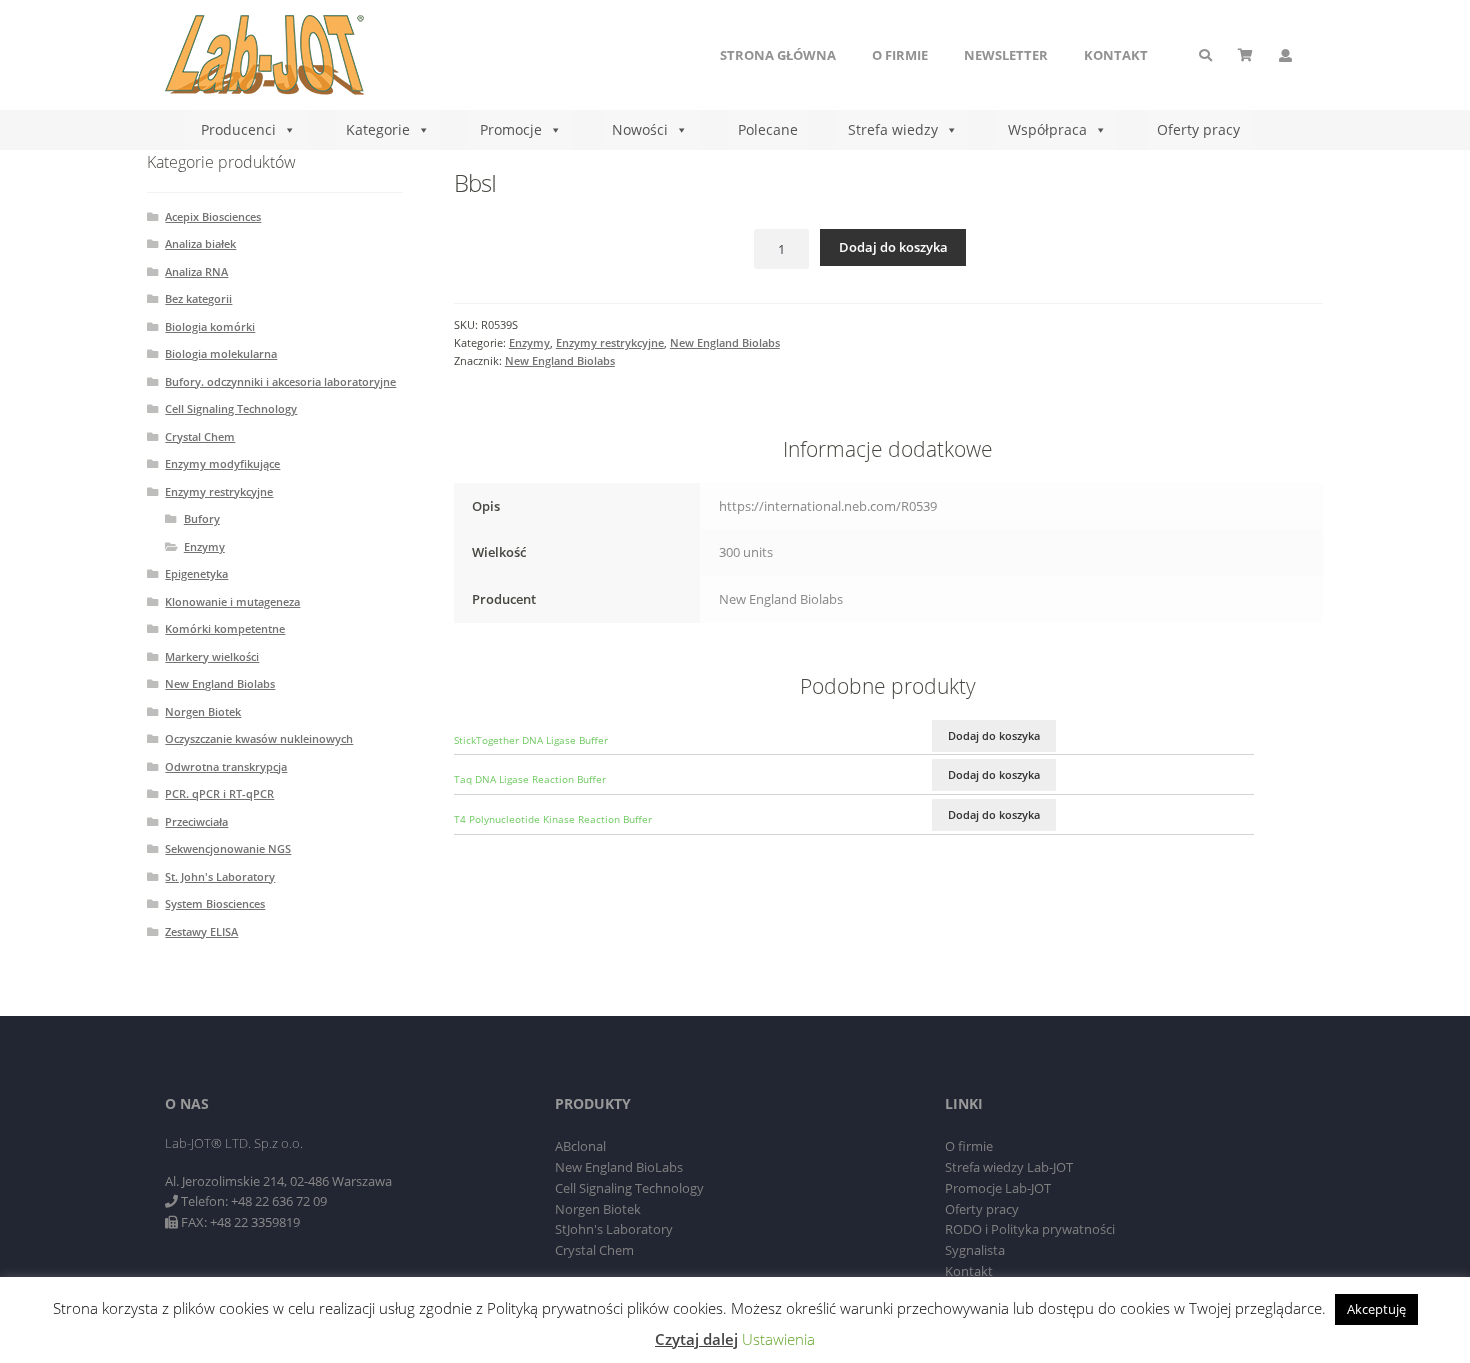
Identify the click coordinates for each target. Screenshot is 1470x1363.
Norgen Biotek (203, 711)
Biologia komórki (210, 326)
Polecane (768, 129)
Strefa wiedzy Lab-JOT (1009, 1167)
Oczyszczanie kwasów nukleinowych (259, 738)
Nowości (640, 129)
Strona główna (778, 55)
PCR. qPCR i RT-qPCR (219, 793)
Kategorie (378, 129)
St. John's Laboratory (220, 876)
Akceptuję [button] (1376, 1309)
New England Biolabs (725, 342)
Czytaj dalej (696, 1339)
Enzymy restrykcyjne (610, 342)
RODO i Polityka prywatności (1030, 1229)
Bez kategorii (198, 298)
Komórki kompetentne (225, 628)
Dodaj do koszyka (893, 247)
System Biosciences (215, 903)
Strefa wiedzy (893, 129)
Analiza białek (200, 243)
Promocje (511, 129)
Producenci (238, 129)
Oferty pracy (1198, 129)
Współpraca (1047, 129)
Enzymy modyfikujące (222, 463)
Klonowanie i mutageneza (232, 601)
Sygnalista (975, 1250)
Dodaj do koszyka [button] (994, 735)
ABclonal (580, 1146)
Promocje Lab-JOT (998, 1188)
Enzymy (529, 342)
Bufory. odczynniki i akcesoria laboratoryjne (280, 381)
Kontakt (1116, 55)
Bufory (202, 518)
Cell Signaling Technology (231, 408)
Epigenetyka (196, 573)
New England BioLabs (619, 1167)
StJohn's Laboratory (614, 1229)
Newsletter (1006, 55)
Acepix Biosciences (213, 216)
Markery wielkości (212, 656)
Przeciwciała (196, 821)
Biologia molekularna (221, 353)
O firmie (900, 55)
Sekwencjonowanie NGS (228, 848)
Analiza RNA (196, 271)
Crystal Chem (200, 436)
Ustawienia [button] (778, 1339)
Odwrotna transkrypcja (226, 766)
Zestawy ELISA (201, 931)
